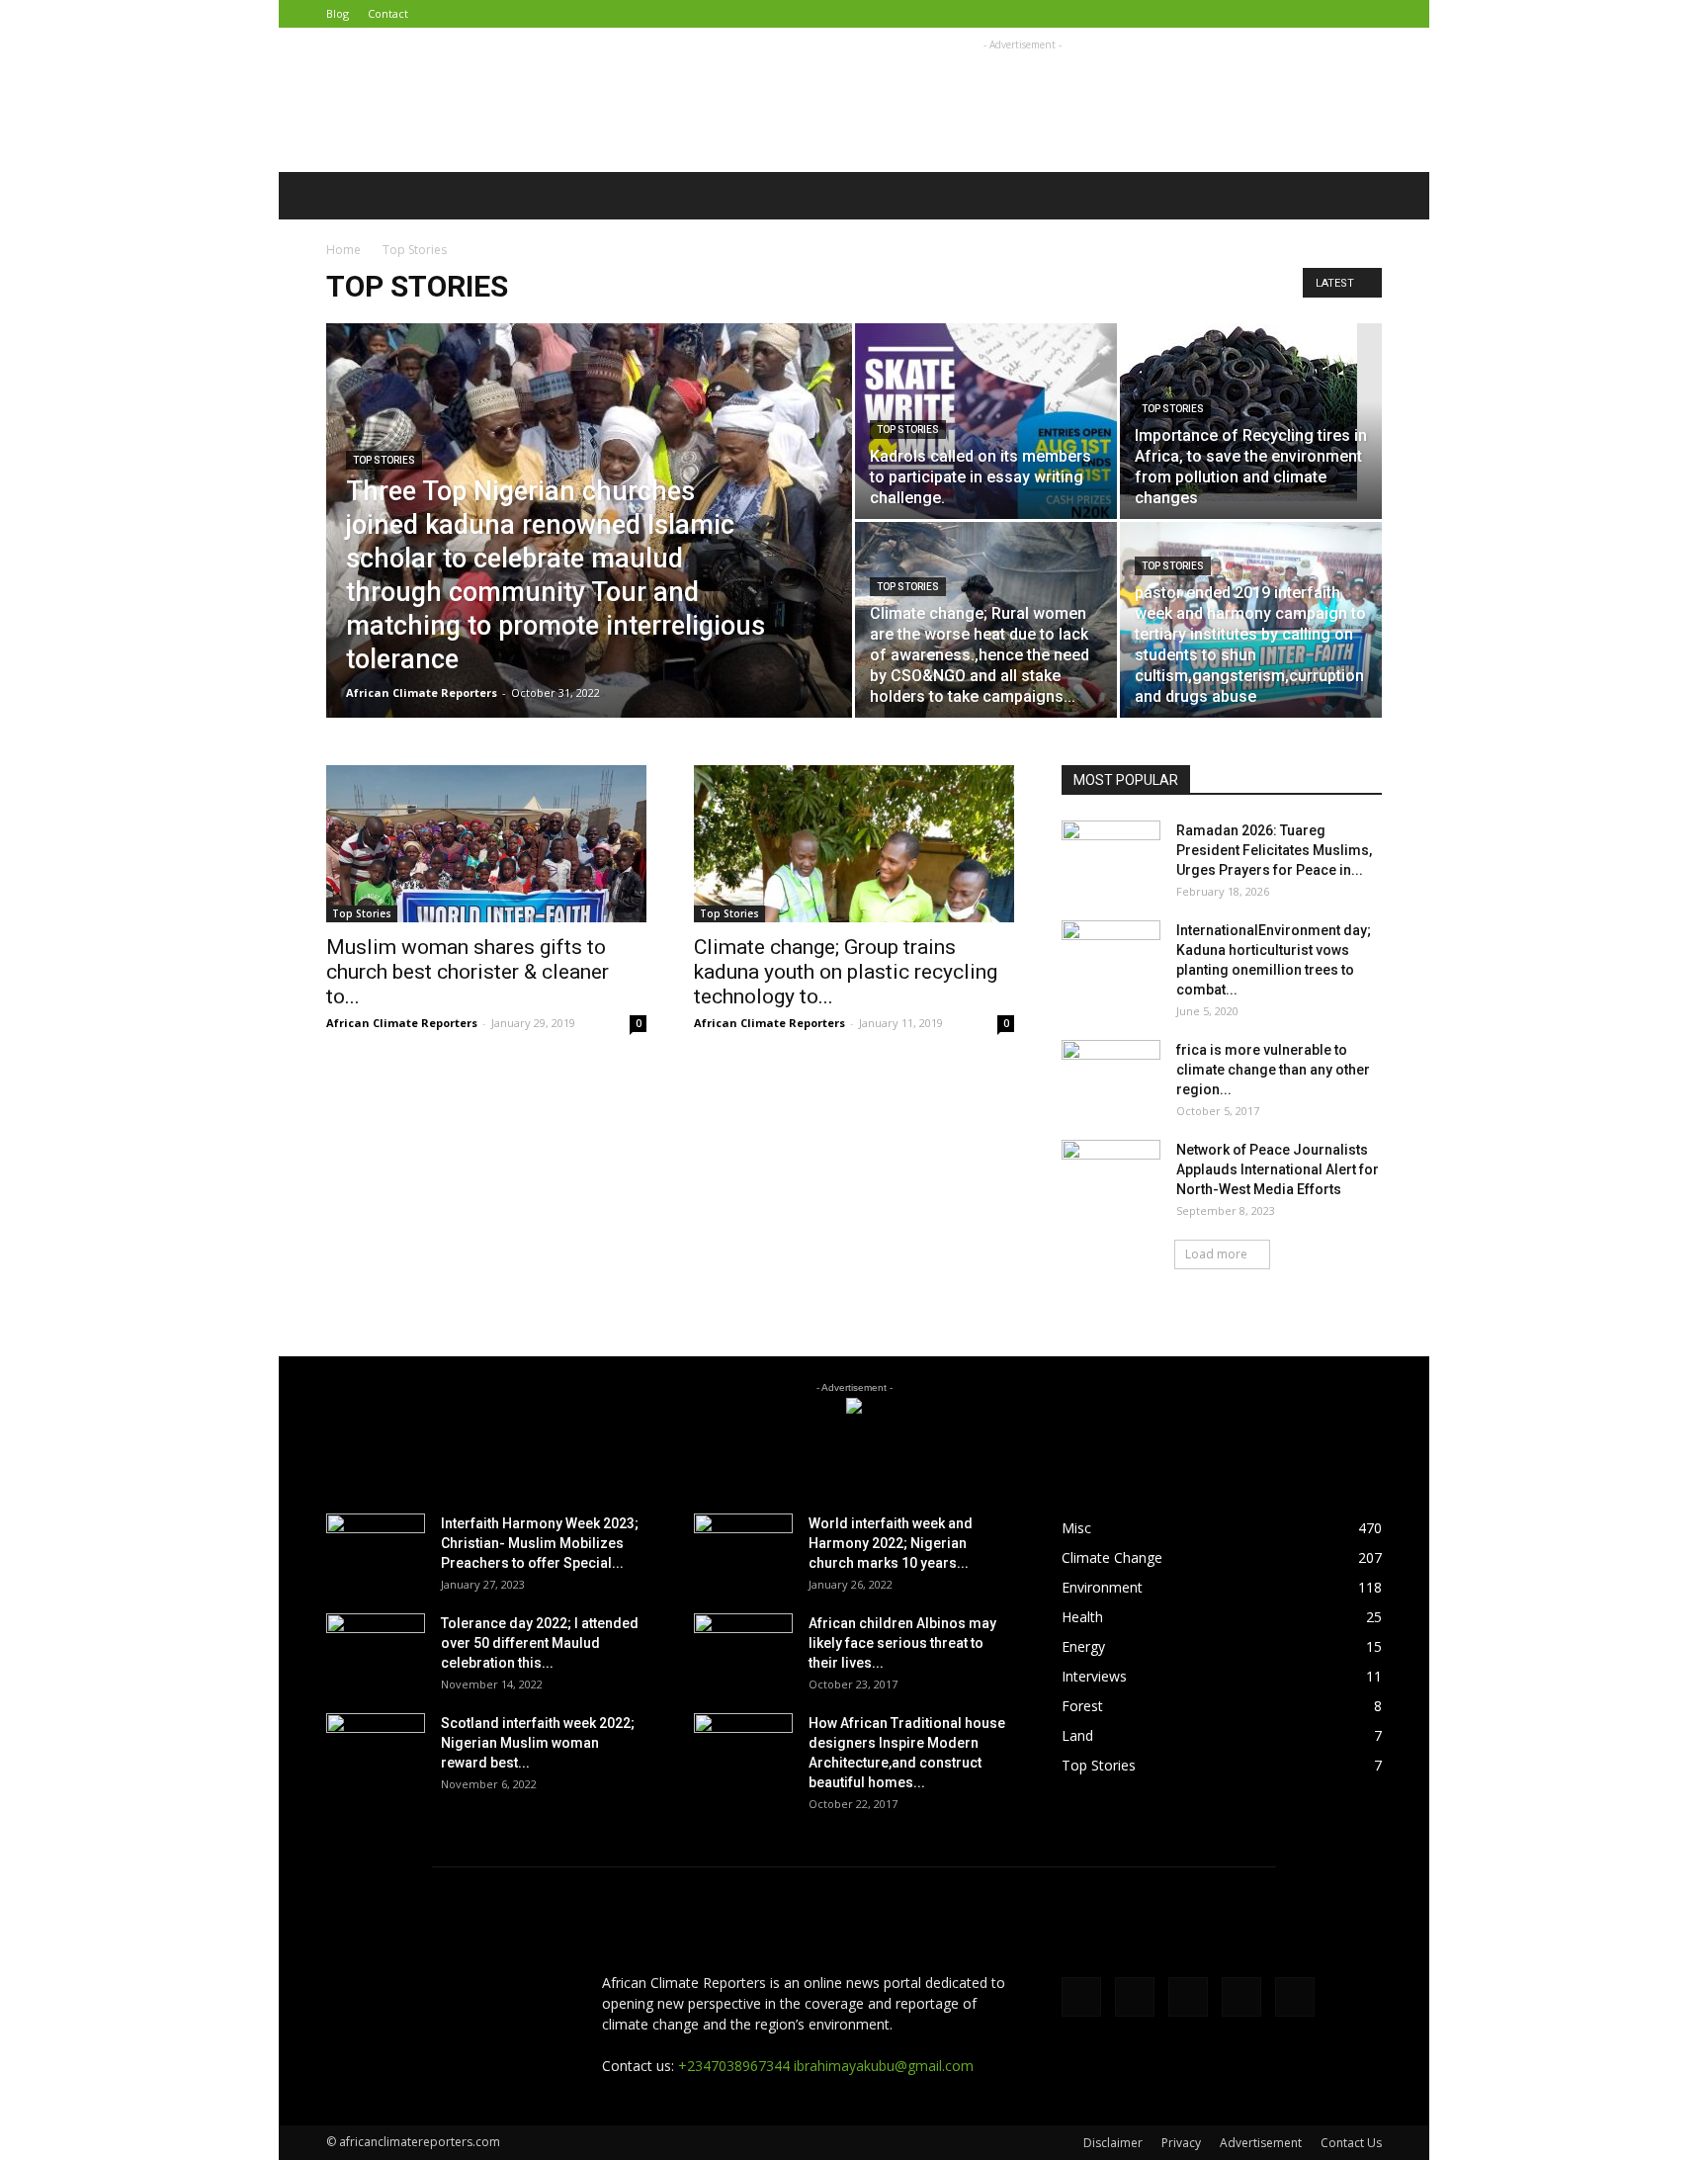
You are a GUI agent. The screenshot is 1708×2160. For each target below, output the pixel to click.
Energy (1083, 1646)
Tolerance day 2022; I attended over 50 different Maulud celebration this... (540, 1643)
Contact (388, 13)
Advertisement (1261, 2143)
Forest (1082, 1706)
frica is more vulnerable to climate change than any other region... (1273, 1070)
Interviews (1094, 1676)
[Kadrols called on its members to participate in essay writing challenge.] (986, 421)
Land (1077, 1735)
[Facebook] (1237, 14)
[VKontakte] (1334, 14)
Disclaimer (1113, 2143)
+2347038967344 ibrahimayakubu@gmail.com (826, 2066)
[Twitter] (1269, 14)
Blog (338, 13)
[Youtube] (1367, 14)
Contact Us (1351, 2143)
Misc (1076, 1528)
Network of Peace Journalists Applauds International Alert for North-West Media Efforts (1278, 1169)
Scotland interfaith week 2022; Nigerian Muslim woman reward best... (538, 1743)
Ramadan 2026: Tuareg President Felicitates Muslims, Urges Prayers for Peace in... (1274, 850)
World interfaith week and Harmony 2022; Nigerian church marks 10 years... (891, 1543)
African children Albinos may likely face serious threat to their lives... (902, 1643)
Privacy (1181, 2143)
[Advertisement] (1022, 100)
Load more (1216, 1254)
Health (1082, 1617)
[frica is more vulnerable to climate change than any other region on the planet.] (1111, 1075)
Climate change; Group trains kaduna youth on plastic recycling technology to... (846, 972)
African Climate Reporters (422, 692)
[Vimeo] (1302, 14)
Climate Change (1112, 1557)
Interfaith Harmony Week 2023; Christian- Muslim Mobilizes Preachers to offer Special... (540, 1543)
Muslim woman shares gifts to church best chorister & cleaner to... (468, 972)
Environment (1102, 1587)
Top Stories (384, 460)
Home (343, 250)
